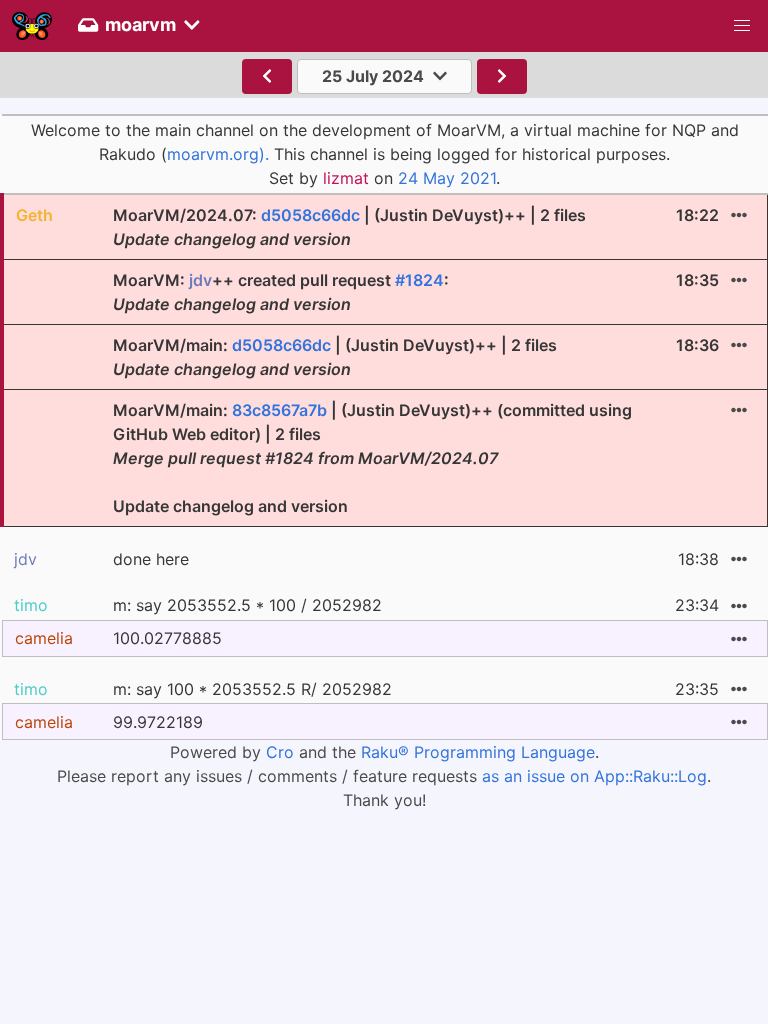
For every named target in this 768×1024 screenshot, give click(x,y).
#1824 (419, 280)
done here (151, 559)
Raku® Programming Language (478, 752)
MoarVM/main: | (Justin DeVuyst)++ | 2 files (335, 357)
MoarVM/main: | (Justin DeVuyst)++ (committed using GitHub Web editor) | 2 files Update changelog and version (372, 458)
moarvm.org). (218, 154)
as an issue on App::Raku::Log (594, 776)
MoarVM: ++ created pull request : (281, 292)
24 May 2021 (447, 178)
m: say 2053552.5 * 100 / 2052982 (247, 605)
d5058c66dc (310, 215)
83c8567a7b (279, 410)
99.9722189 (158, 722)
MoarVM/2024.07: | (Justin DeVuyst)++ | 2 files (349, 227)
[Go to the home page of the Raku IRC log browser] (32, 26)
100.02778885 (167, 638)
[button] (742, 26)
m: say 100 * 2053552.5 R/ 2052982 (252, 689)
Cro (280, 752)
